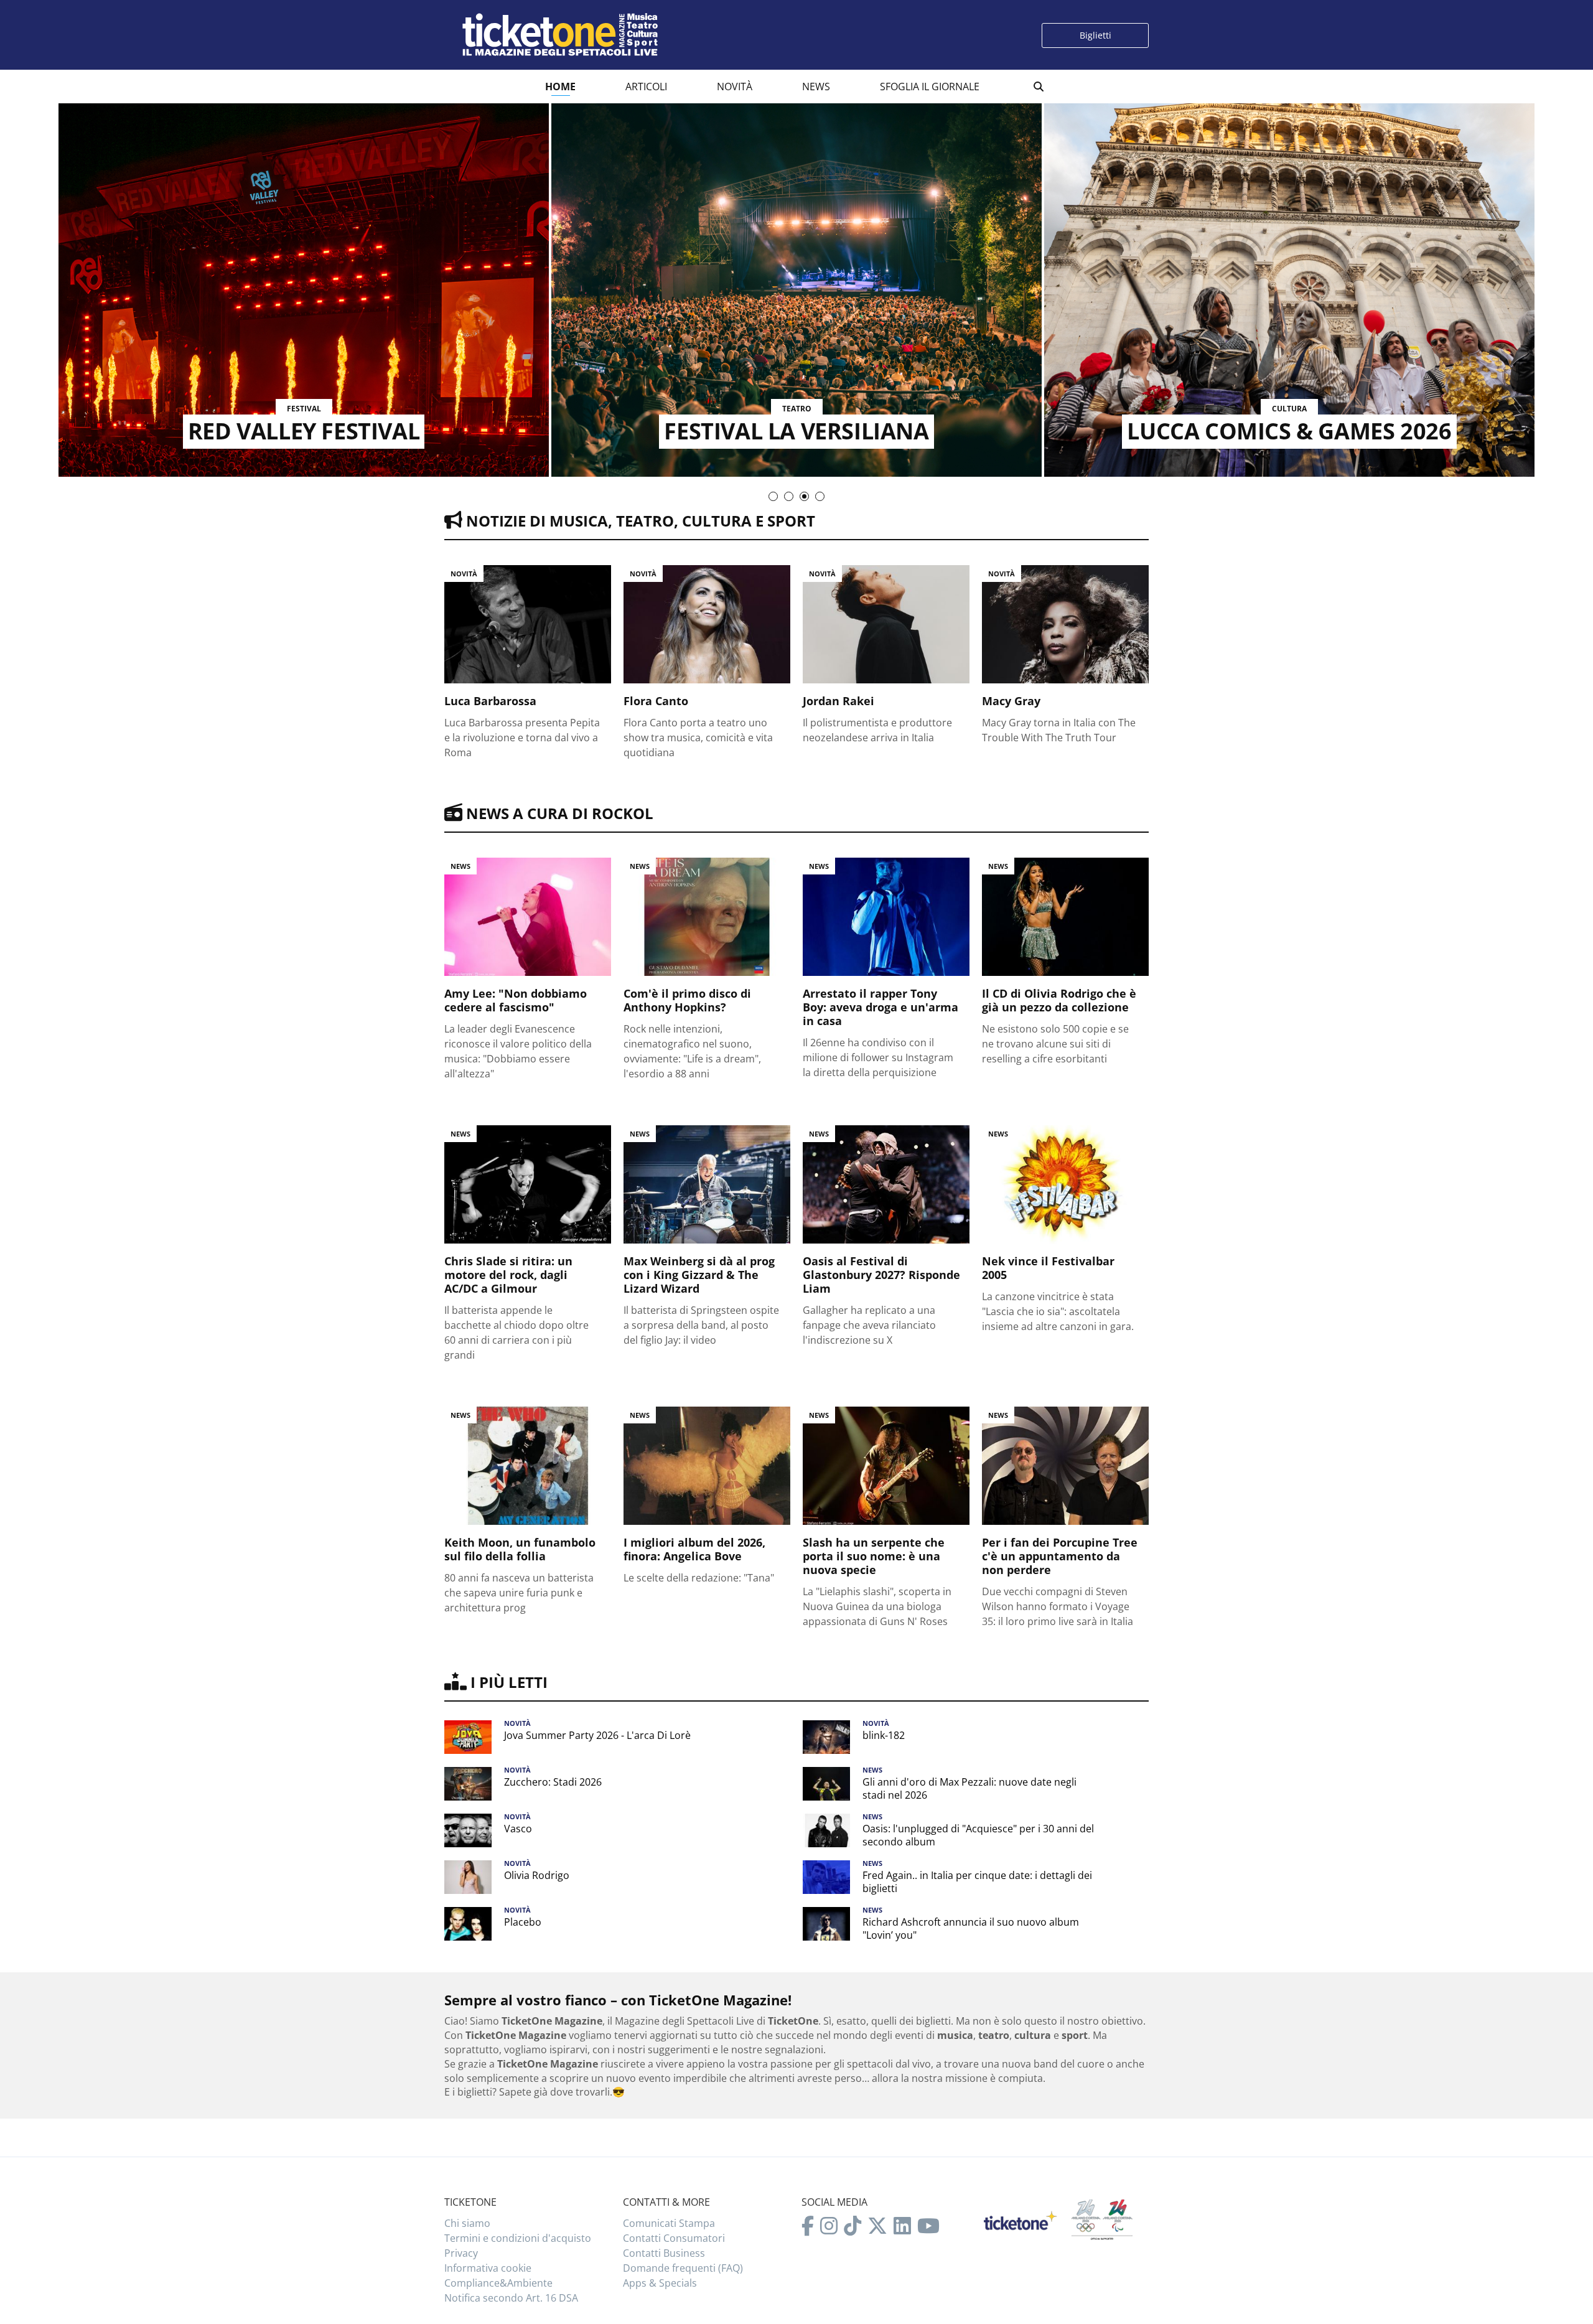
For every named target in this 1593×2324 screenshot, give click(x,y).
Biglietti (1095, 35)
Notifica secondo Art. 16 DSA (511, 2298)
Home (560, 87)
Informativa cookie (488, 2268)
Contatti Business (664, 2253)
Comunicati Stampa (669, 2223)
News (816, 87)
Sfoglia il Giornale (930, 87)
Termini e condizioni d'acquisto (518, 2238)
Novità (735, 87)
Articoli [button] (646, 87)
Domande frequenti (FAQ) (683, 2268)
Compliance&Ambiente (498, 2283)
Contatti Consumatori (674, 2238)
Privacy (461, 2253)
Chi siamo (467, 2223)
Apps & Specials (660, 2283)
